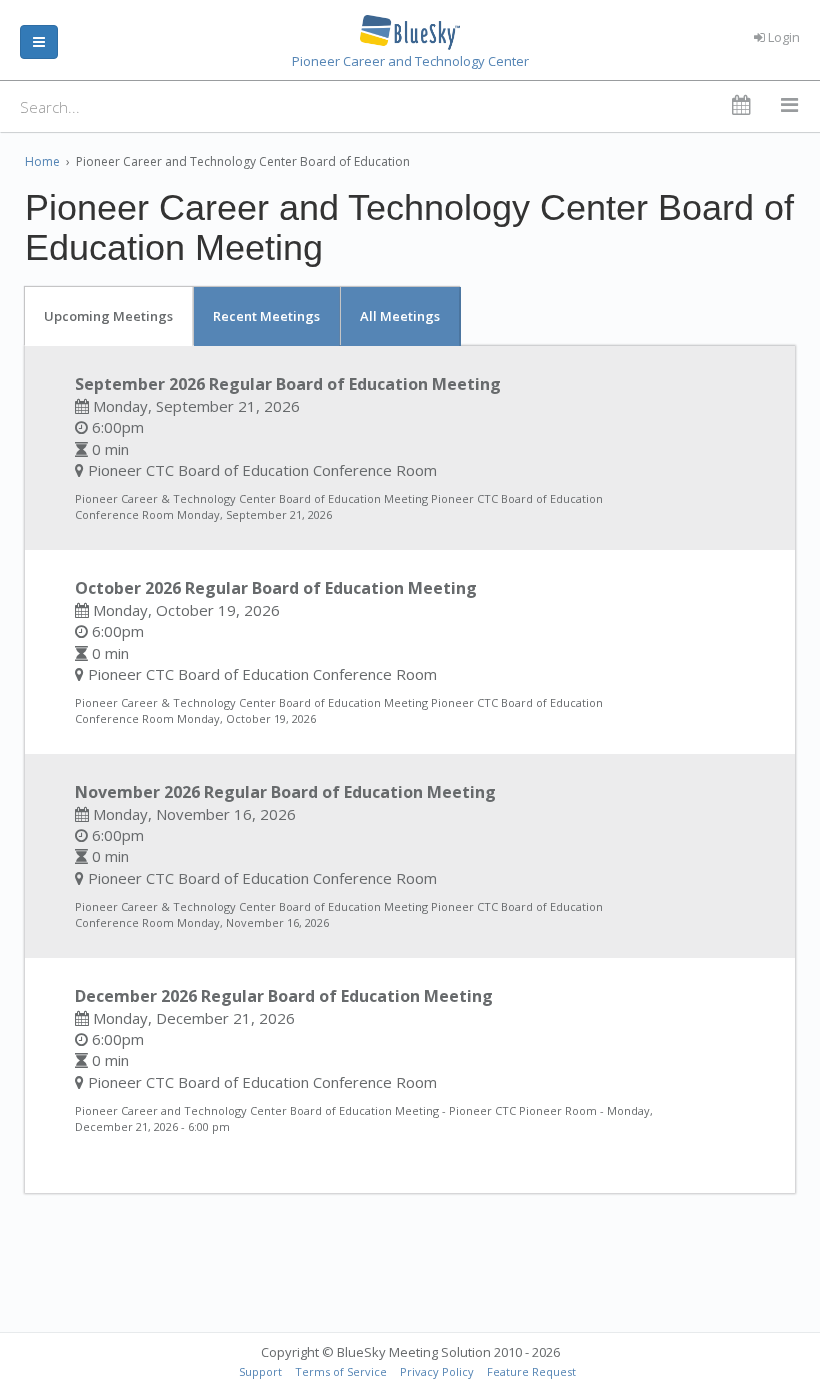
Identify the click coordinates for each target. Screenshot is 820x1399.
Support (260, 1371)
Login (782, 37)
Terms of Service (341, 1371)
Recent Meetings (266, 316)
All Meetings (400, 316)
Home (42, 161)
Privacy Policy (437, 1371)
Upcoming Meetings (108, 316)
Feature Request (531, 1371)
